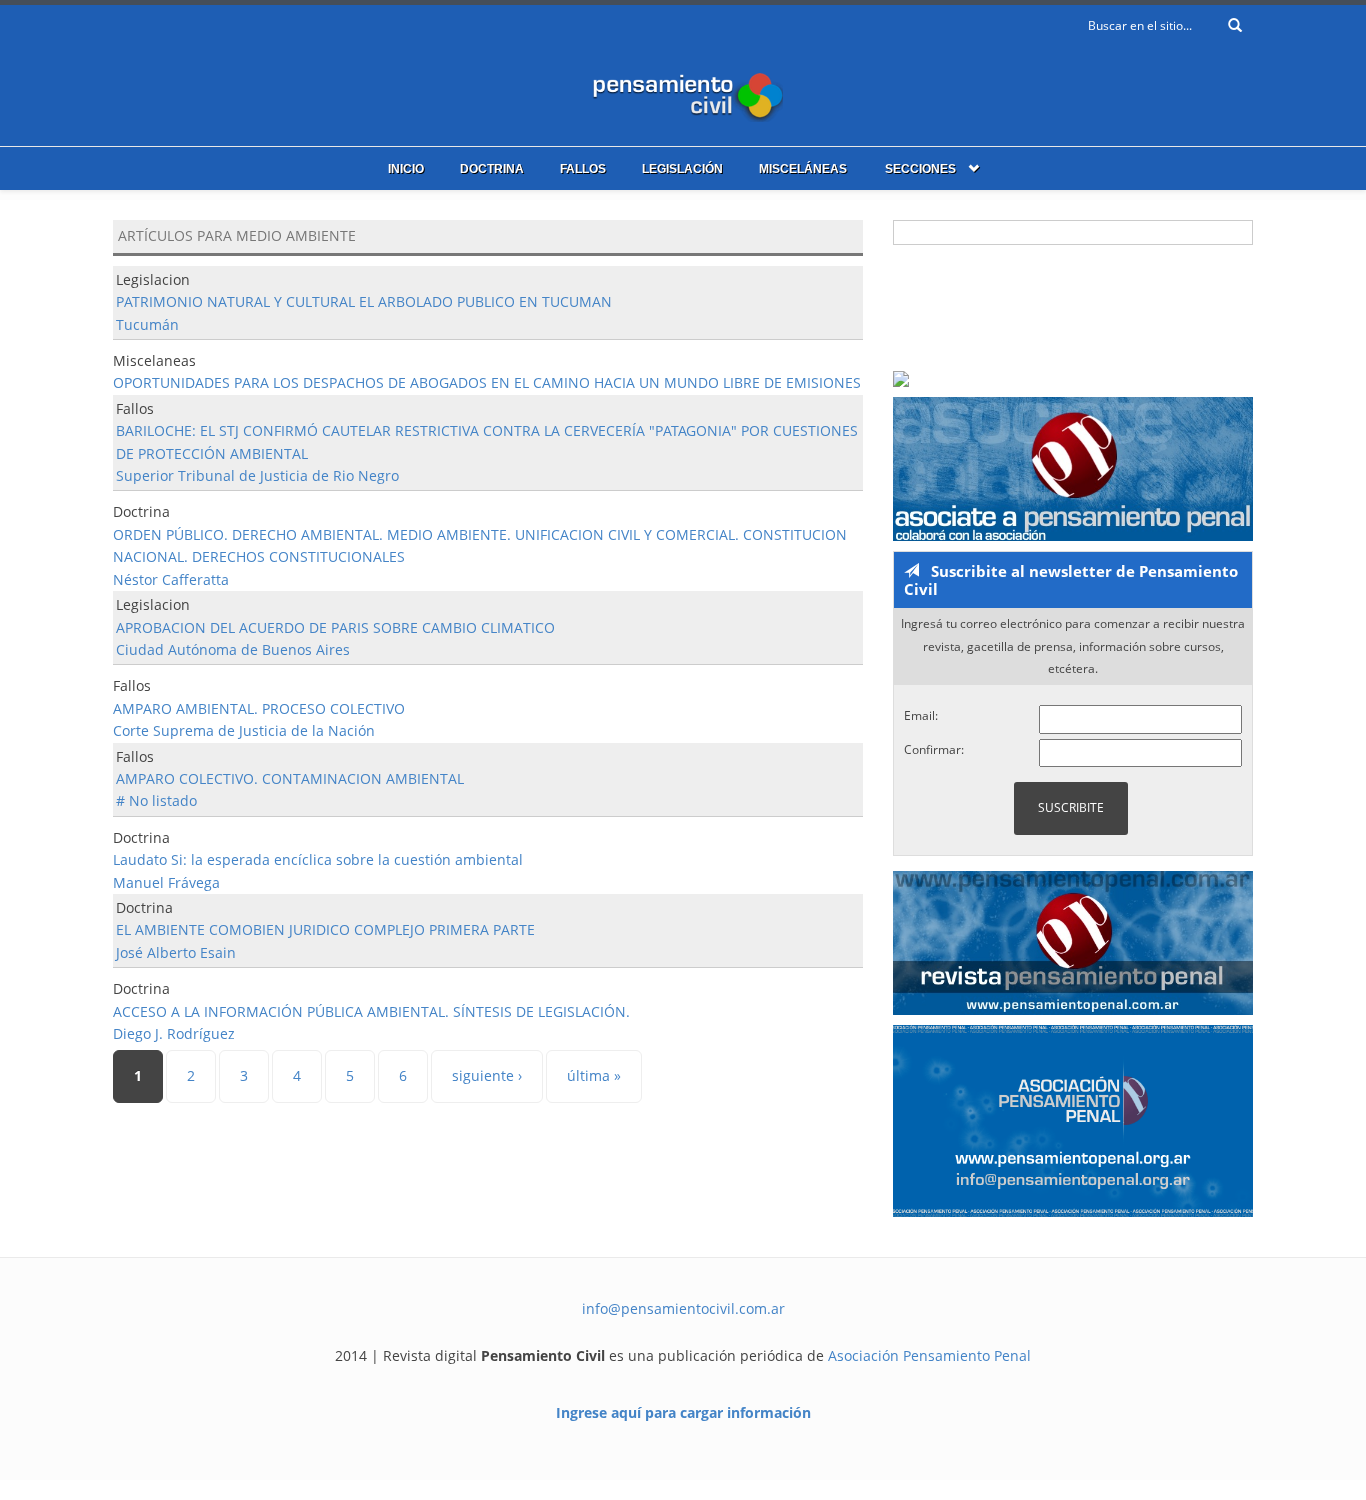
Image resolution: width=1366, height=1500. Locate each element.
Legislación (682, 169)
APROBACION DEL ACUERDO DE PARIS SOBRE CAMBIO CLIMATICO (335, 627)
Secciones (920, 169)
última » (594, 1075)
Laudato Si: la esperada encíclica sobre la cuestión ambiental (318, 859)
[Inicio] (683, 92)
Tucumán (147, 324)
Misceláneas (803, 169)
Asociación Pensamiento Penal (929, 1355)
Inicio (406, 169)
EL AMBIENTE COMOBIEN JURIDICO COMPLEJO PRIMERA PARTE (325, 929)
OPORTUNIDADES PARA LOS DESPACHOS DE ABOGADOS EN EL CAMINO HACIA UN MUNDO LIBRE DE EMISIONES (487, 382)
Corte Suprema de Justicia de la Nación (244, 730)
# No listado (156, 800)
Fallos (583, 169)
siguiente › (487, 1075)
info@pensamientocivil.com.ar (683, 1308)
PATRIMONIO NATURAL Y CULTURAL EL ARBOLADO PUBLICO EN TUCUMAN (364, 301)
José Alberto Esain (176, 952)
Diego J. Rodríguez (174, 1033)
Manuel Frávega (166, 882)
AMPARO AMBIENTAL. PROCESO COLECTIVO (259, 708)
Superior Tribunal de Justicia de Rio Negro (257, 475)
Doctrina (492, 169)
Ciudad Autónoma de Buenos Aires (233, 649)
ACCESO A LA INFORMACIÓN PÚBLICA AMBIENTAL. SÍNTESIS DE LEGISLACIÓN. (371, 1011)
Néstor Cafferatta (171, 579)
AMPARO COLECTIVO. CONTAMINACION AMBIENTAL (290, 778)
